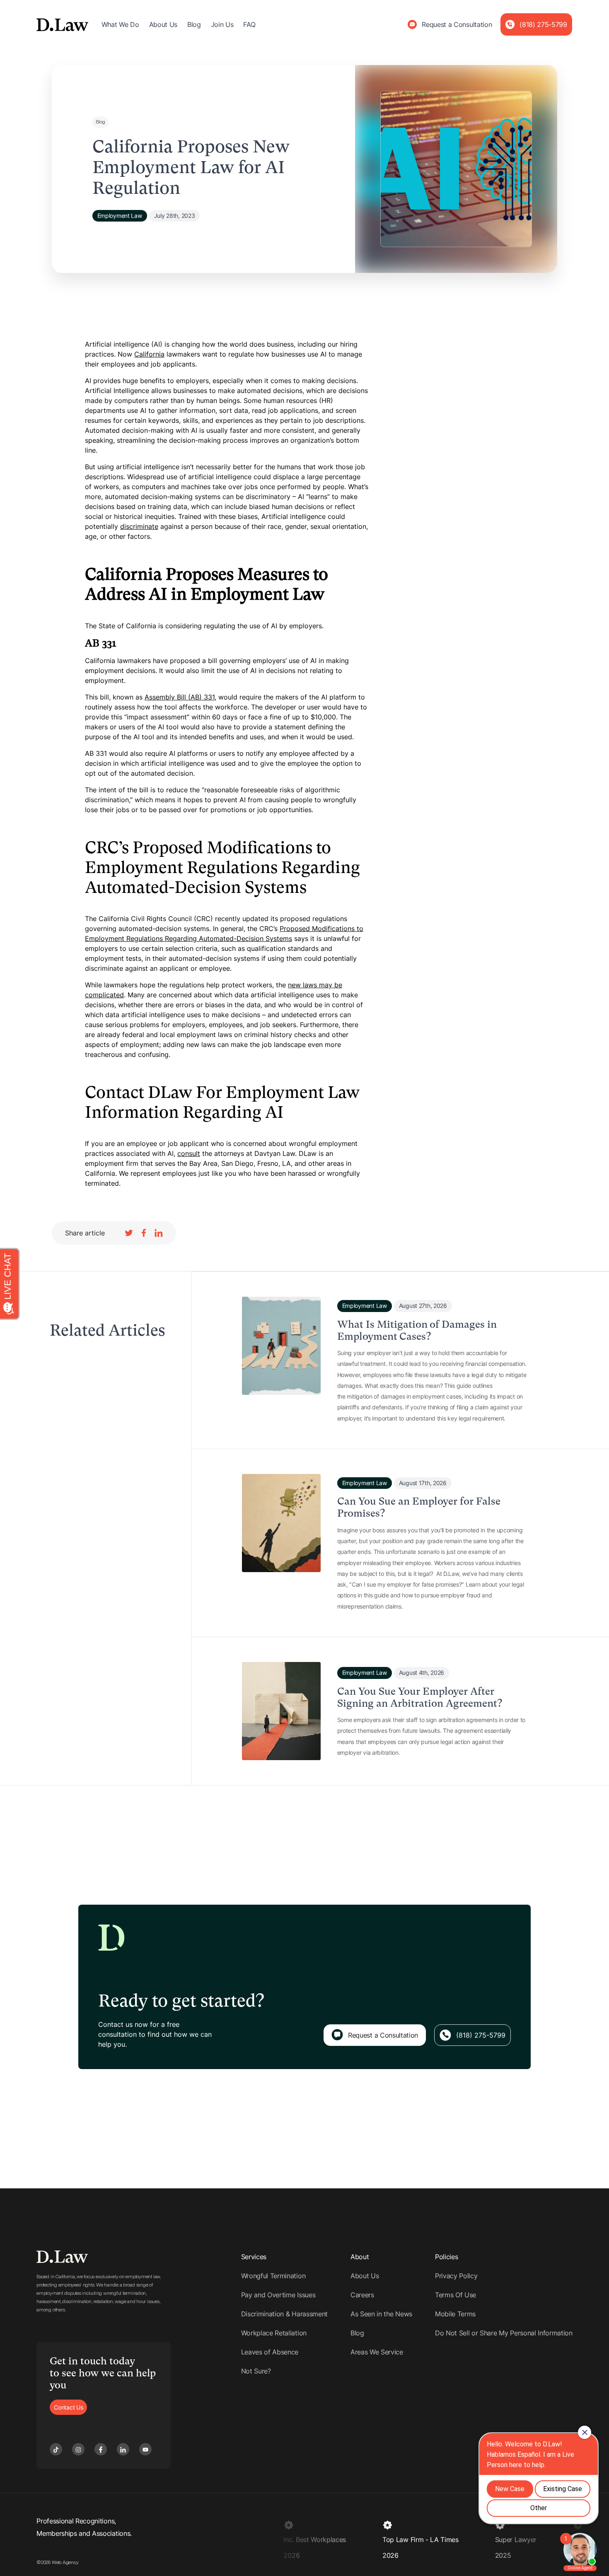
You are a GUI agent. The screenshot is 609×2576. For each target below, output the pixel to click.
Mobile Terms (455, 2314)
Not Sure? (256, 2371)
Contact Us (68, 2407)
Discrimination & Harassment (284, 2314)
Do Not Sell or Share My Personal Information (504, 2333)
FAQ (249, 24)
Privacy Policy (456, 2276)
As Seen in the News (381, 2314)
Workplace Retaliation (274, 2333)
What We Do (120, 24)
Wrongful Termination (273, 2276)
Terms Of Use (456, 2295)
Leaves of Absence (270, 2352)
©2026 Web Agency (57, 2562)
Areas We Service (377, 2352)
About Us (163, 24)
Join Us (222, 24)
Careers (362, 2295)
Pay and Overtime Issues (278, 2295)
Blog (194, 24)
